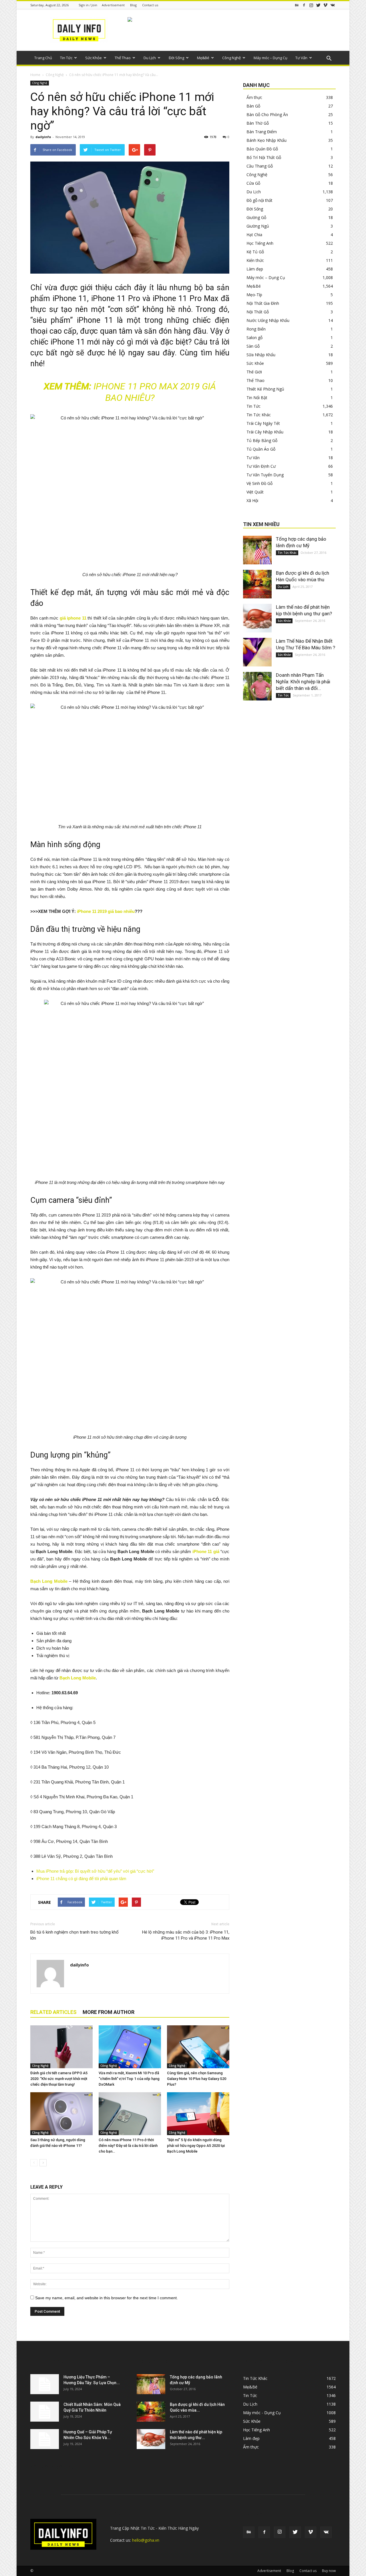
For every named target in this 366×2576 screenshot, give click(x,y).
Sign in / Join (88, 5)
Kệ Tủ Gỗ (255, 252)
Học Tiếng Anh (260, 243)
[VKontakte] (333, 5)
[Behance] (297, 5)
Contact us (150, 5)
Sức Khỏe (94, 58)
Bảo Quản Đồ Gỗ (262, 149)
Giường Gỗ (256, 217)
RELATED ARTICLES (53, 2012)
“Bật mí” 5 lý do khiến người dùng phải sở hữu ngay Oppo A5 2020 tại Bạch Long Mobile (196, 2146)
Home (35, 75)
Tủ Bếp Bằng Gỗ (262, 440)
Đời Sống (176, 58)
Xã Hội (252, 500)
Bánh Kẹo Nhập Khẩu (266, 140)
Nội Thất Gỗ (258, 312)
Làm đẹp (255, 269)
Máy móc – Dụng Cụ (270, 58)
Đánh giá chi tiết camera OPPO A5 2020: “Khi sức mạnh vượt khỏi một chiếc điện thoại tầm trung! (59, 2079)
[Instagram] (311, 5)
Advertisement (113, 5)
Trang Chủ (43, 58)
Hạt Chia (254, 235)
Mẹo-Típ (254, 295)
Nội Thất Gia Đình (263, 303)
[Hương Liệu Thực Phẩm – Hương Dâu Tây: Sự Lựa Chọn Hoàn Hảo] (45, 2384)
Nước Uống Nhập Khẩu (268, 320)
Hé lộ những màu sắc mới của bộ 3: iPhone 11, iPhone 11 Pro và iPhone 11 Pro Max (186, 1935)
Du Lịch (150, 58)
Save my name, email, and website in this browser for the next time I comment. (107, 2298)
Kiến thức (255, 260)
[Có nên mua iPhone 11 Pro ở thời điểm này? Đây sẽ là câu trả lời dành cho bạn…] (130, 2114)
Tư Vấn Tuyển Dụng (265, 475)
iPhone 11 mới (75, 342)
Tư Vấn (301, 58)
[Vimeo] (325, 5)
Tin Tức (66, 58)
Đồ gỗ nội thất (259, 200)
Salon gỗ (254, 338)
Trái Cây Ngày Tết (263, 423)
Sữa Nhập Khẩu (261, 355)
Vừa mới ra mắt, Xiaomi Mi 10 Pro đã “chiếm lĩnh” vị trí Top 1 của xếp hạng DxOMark (129, 2079)
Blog (133, 5)
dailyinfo (43, 137)
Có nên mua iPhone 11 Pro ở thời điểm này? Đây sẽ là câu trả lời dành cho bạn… (128, 2146)
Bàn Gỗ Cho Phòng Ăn (267, 115)
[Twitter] (318, 5)
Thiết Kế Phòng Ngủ (265, 389)
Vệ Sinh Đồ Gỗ (259, 483)
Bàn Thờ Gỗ (258, 123)
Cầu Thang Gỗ (260, 166)
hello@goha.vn (146, 2540)
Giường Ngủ (258, 226)
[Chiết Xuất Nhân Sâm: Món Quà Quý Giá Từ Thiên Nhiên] (45, 2412)
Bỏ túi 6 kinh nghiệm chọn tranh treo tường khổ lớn (74, 1935)
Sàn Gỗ (253, 346)
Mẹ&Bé (203, 58)
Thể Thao (123, 58)
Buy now (329, 2571)
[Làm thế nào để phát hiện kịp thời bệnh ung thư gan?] (257, 618)
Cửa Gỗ (253, 183)
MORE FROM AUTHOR (109, 2012)
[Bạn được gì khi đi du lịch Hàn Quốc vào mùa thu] (257, 584)
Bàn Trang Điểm (262, 132)
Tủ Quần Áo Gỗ (261, 449)
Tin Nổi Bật (257, 398)
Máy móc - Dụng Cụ (262, 2413)
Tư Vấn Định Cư (261, 466)
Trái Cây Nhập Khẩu (265, 432)
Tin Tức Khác (259, 415)
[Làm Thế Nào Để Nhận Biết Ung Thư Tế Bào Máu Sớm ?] (257, 652)
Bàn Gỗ (253, 106)
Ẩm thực (254, 97)
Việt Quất (255, 492)
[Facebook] (304, 5)
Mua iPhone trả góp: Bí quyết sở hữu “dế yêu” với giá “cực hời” (95, 1871)
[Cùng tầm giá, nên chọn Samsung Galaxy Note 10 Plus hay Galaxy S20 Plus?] (198, 2047)
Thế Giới (254, 372)
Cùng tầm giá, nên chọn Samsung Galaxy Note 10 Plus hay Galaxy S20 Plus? (197, 2079)
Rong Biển (256, 329)
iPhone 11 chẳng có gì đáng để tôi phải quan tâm (81, 1879)
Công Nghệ (231, 58)
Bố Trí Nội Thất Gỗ (264, 157)
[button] (329, 59)
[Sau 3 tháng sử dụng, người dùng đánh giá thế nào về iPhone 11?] (61, 2114)
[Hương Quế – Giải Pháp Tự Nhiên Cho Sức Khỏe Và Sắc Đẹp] (45, 2439)
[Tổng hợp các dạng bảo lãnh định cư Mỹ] (257, 550)
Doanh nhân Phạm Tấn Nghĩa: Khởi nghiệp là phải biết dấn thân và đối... (303, 682)
